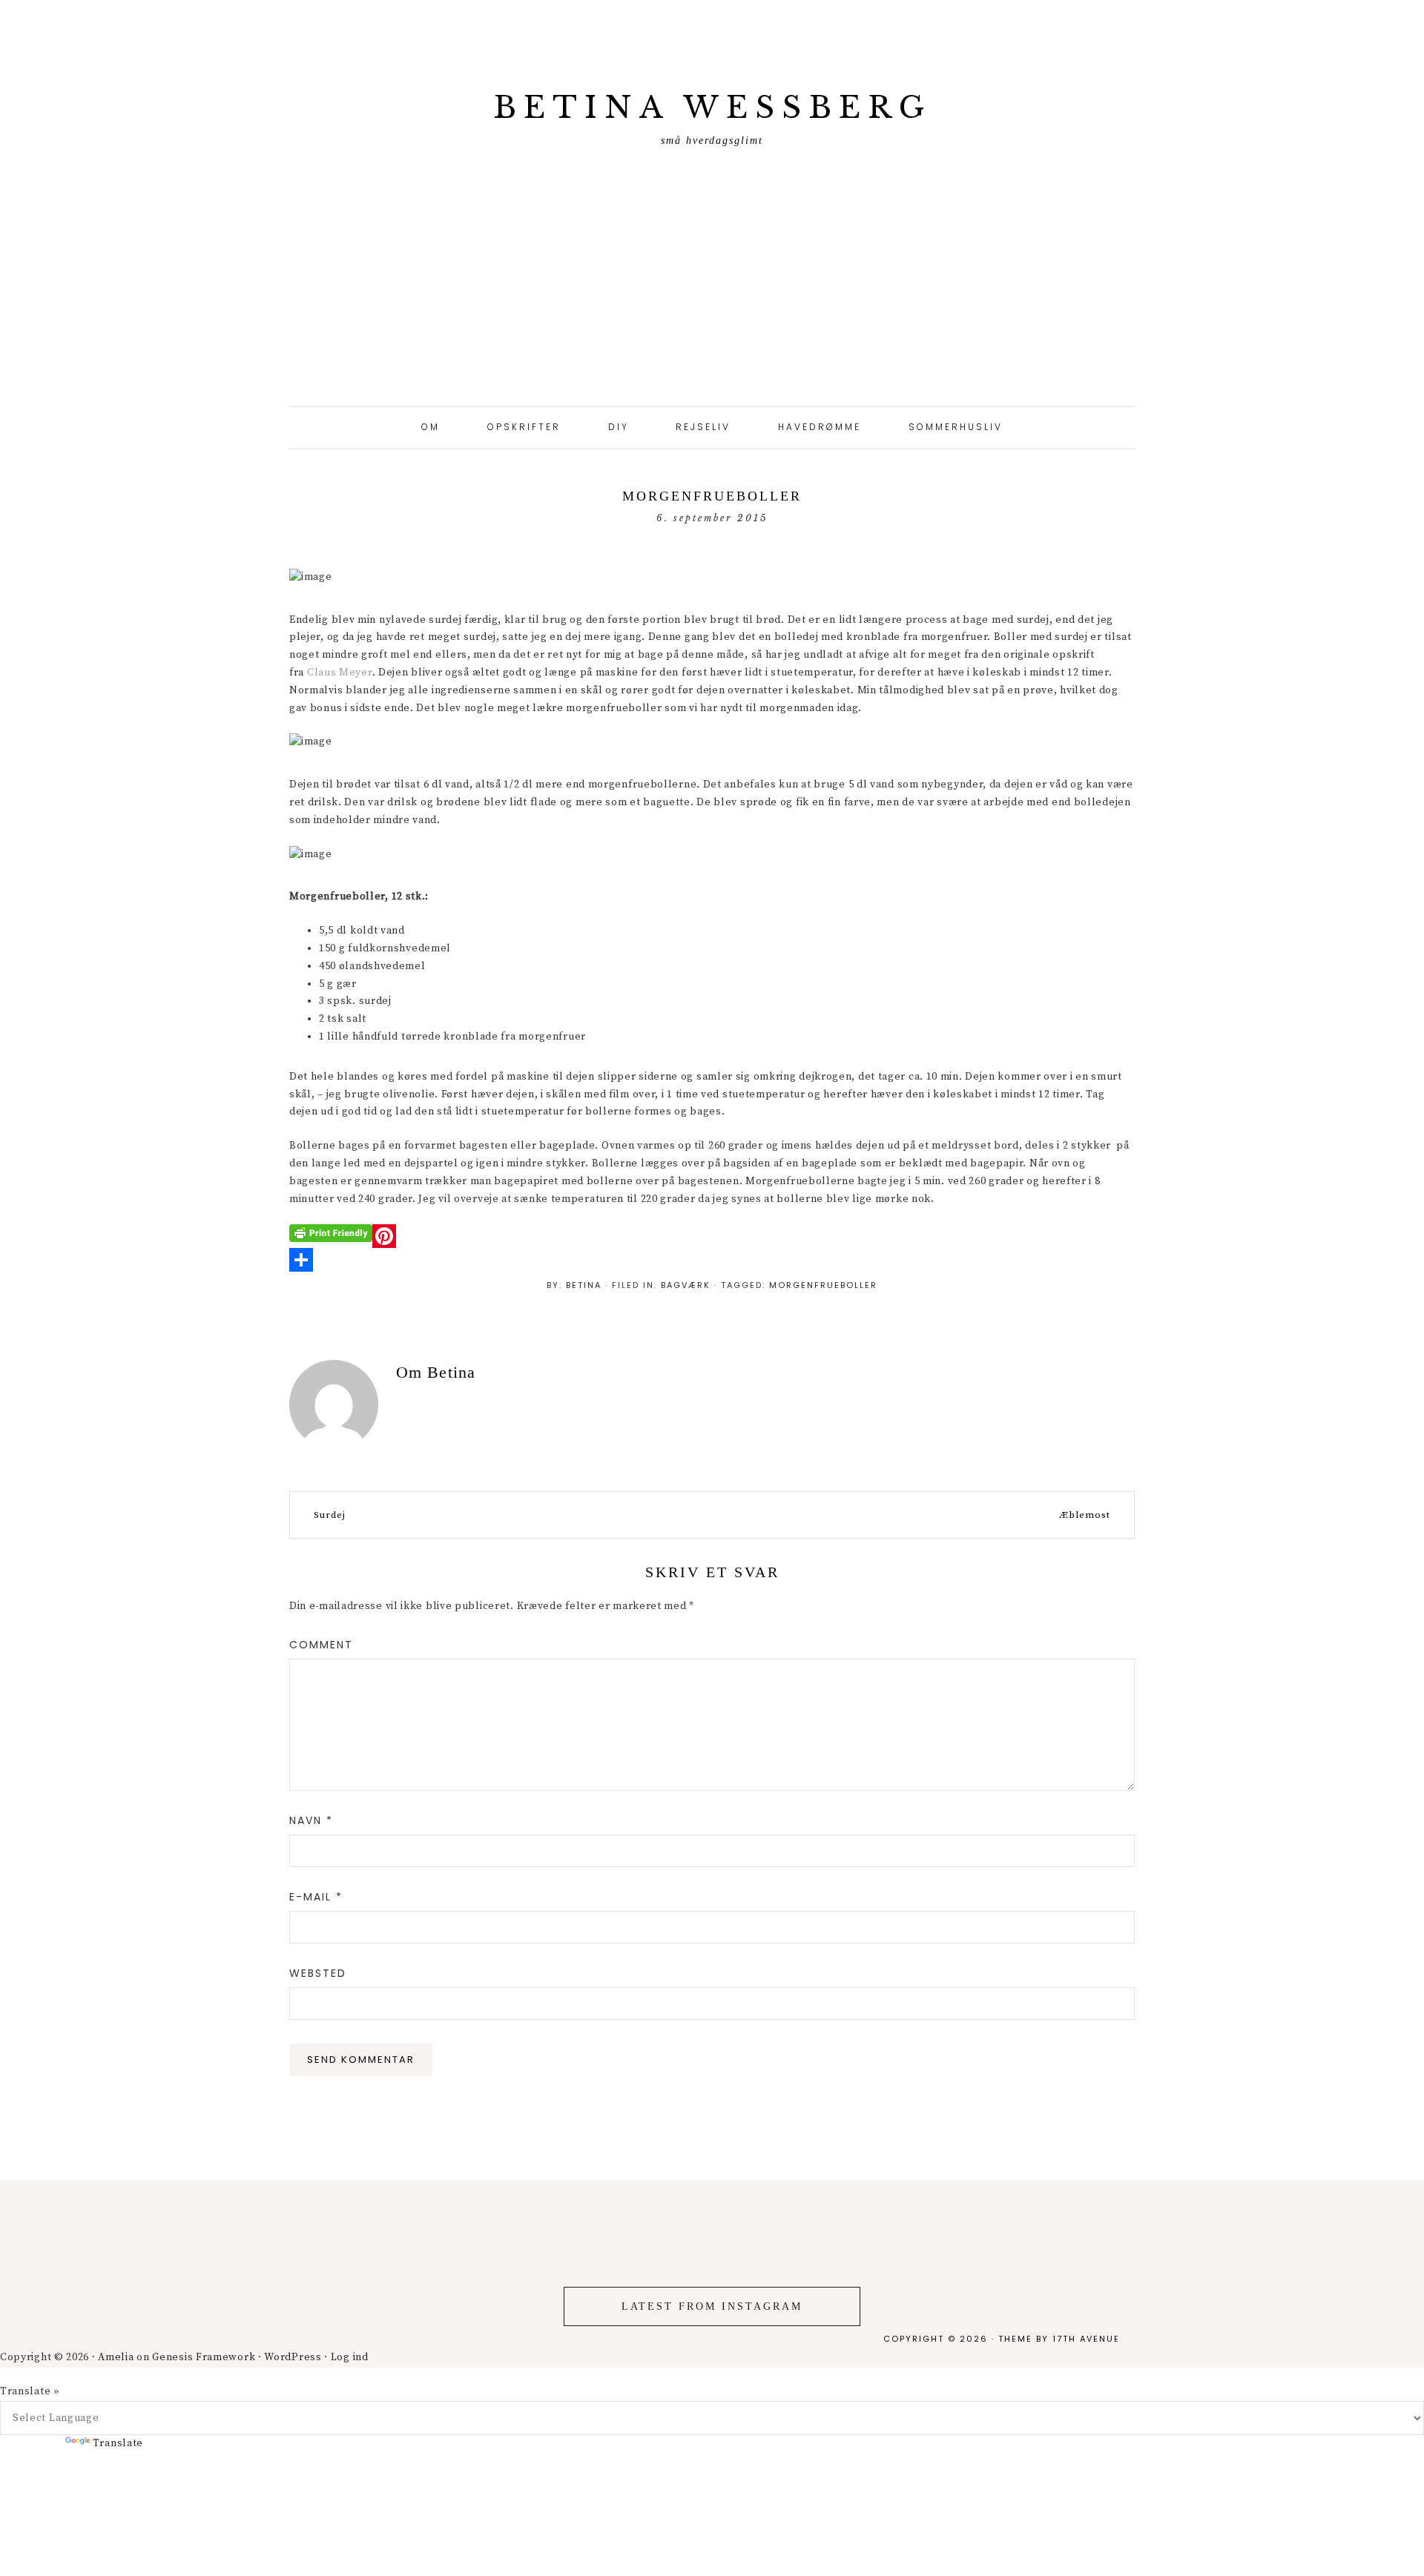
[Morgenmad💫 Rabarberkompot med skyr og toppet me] (1335, 2259)
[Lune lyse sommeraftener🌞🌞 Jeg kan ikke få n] (445, 2312)
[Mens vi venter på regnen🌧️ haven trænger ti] (801, 2251)
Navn (311, 1820)
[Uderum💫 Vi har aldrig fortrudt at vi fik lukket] (267, 2303)
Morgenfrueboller (823, 1285)
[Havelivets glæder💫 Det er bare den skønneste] (623, 2259)
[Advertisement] (712, 295)
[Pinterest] (712, 1236)
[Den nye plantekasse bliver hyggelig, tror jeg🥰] (89, 2321)
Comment (321, 1645)
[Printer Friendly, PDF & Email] (331, 1233)
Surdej (330, 1515)
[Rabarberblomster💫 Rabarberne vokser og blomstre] (979, 2339)
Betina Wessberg (712, 108)
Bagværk (686, 1285)
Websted (318, 1973)
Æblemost (1085, 1515)
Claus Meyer (340, 673)
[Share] (712, 1260)
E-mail (316, 1897)
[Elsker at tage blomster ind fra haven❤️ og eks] (1157, 2277)
